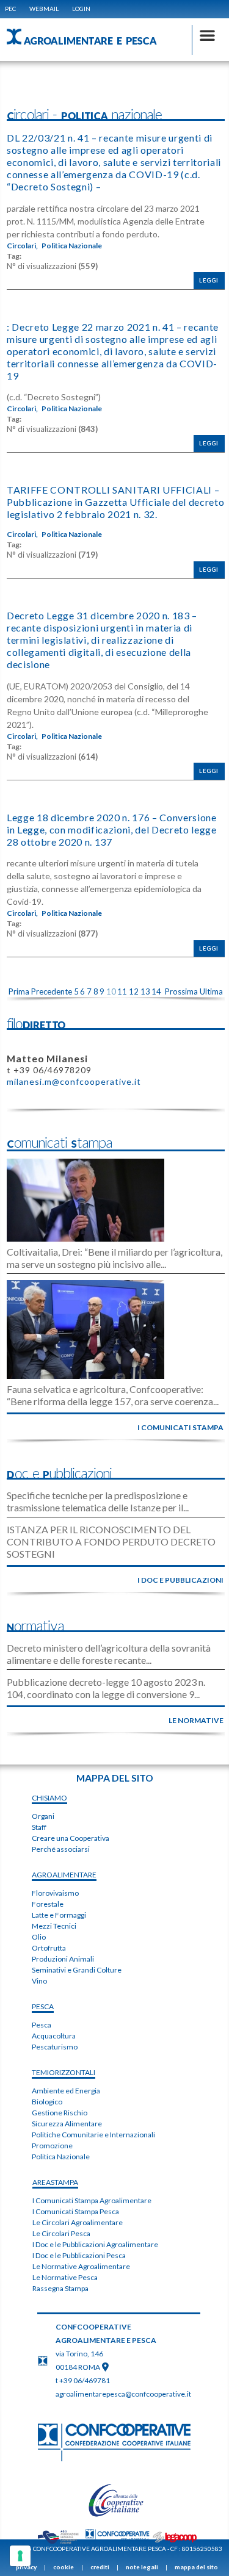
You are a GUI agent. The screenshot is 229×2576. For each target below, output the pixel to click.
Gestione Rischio (60, 2113)
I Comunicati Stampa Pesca (76, 2211)
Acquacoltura (54, 2036)
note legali (142, 2567)
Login (81, 9)
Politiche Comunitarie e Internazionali (93, 2135)
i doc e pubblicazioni (180, 1580)
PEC (10, 9)
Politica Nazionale (72, 246)
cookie (64, 2567)
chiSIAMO (49, 1798)
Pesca (42, 2025)
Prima (19, 991)
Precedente (52, 991)
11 (122, 991)
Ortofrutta (49, 1948)
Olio (39, 1937)
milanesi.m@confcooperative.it (74, 1081)
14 (156, 991)
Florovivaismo (55, 1893)
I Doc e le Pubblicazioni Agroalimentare (95, 2244)
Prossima (181, 991)
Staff (39, 1827)
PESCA (43, 2006)
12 (134, 991)
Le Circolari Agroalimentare (78, 2222)
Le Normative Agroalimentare (81, 2266)
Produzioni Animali (63, 1959)
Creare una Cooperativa (71, 1838)
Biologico (47, 2102)
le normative (196, 1720)
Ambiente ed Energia (66, 2091)
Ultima (211, 991)
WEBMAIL (44, 9)
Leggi (209, 280)
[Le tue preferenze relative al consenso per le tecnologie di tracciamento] (20, 2556)
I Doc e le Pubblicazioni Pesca (79, 2255)
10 (111, 991)
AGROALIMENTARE (64, 1875)
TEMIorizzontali (64, 2072)
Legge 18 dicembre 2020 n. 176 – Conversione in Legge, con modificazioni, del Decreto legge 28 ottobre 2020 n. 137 (112, 829)
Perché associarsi (61, 1849)
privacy (26, 2567)
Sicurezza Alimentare (67, 2124)
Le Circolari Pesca (61, 2233)
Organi (43, 1816)
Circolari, (22, 246)
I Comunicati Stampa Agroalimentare (92, 2200)
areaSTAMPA (55, 2182)
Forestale (48, 1904)
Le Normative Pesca (65, 2277)
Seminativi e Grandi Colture (77, 1970)
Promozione (52, 2146)
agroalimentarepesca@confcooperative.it (123, 2394)
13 (145, 991)
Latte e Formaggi (59, 1915)
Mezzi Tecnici (54, 1926)
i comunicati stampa (180, 1427)
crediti (100, 2567)
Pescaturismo (55, 2047)
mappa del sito (196, 2567)
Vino (39, 1981)
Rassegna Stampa (60, 2288)
